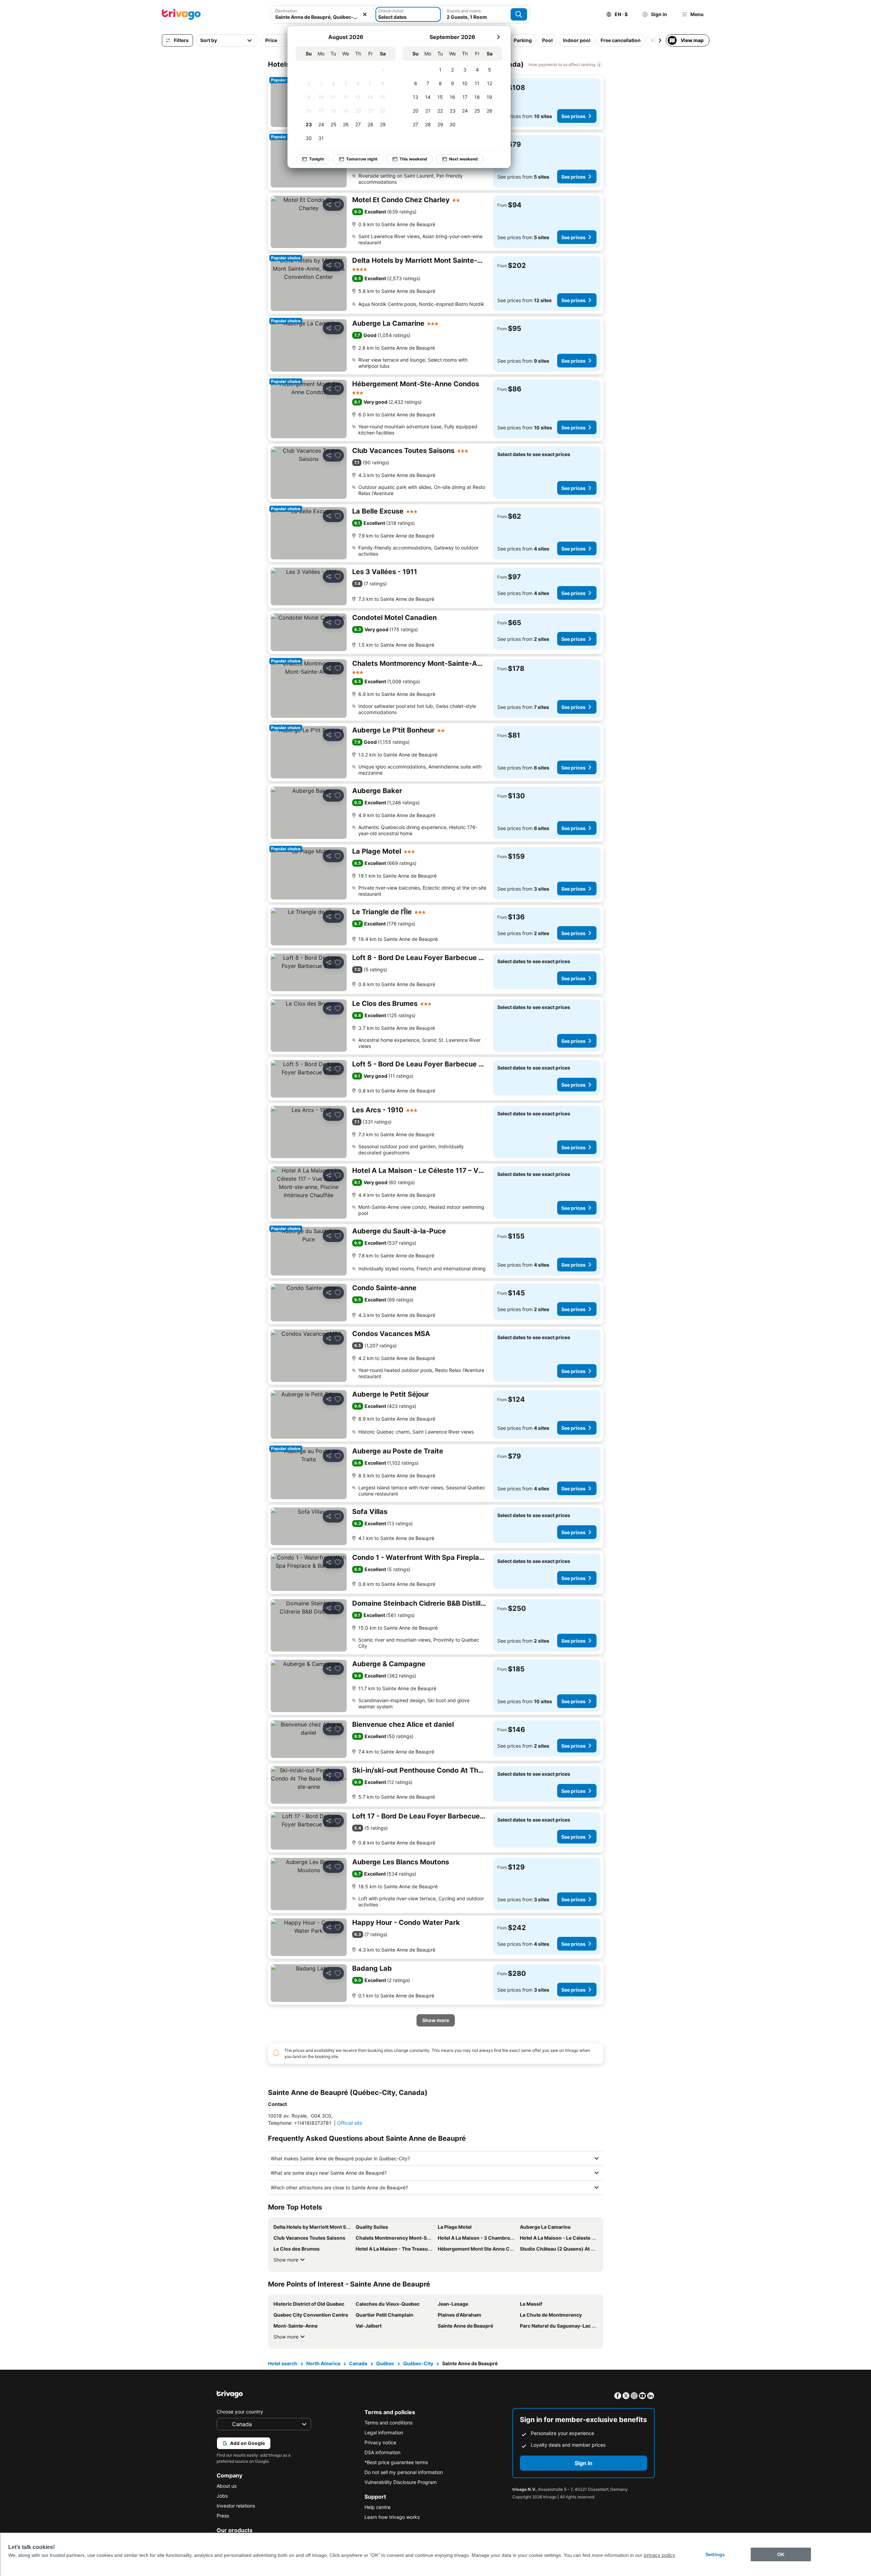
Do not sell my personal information (404, 2472)
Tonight (317, 159)
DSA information (382, 2452)
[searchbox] (322, 17)
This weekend (413, 159)
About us (227, 2486)
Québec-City (418, 2363)
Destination (286, 11)
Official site (350, 2123)
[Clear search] (365, 14)
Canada (358, 2363)
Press (223, 2516)
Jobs (222, 2496)
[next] (498, 37)
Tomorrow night (362, 159)
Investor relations (236, 2506)
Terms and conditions (388, 2423)
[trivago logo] (181, 14)
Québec (385, 2363)
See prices (573, 116)
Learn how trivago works (392, 2517)
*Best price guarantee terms (396, 2462)
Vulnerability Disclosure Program (401, 2482)
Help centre (377, 2507)
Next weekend (463, 159)
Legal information (384, 2432)
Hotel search (283, 2363)
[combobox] (322, 14)
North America (323, 2363)
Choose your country (240, 2412)
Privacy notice (380, 2442)
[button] (322, 14)
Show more (286, 2260)
